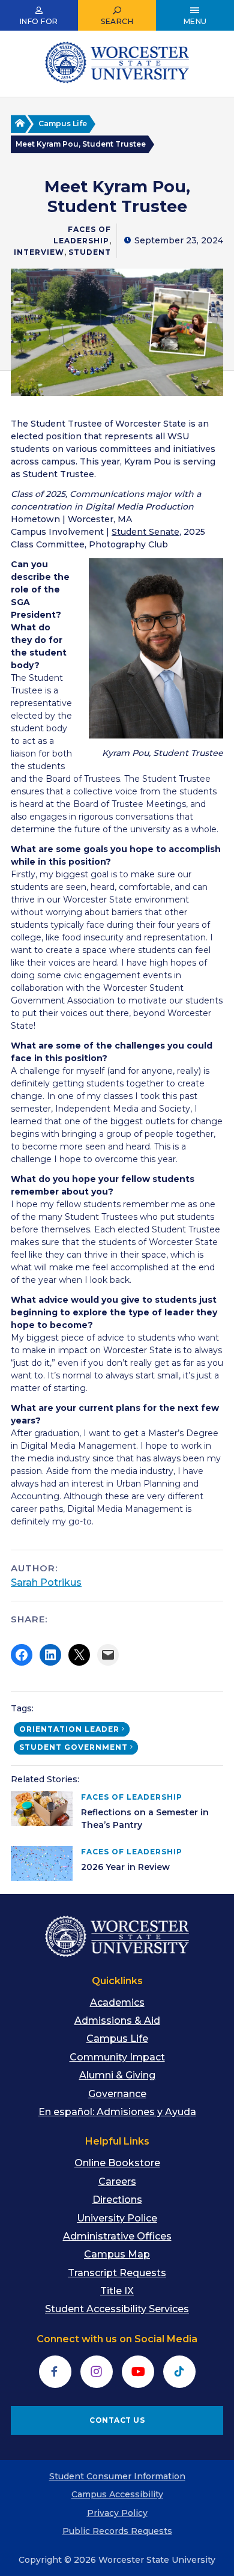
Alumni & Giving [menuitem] (117, 2075)
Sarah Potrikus (46, 1582)
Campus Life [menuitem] (117, 2039)
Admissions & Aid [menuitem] (117, 2020)
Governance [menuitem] (117, 2094)
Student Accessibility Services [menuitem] (117, 2309)
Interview (39, 252)
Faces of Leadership (132, 1797)
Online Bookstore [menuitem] (117, 2163)
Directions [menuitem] (117, 2200)
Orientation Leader (69, 1729)
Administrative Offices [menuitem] (117, 2236)
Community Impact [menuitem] (117, 2057)
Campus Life (63, 123)
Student (90, 252)
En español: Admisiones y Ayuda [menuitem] (117, 2112)
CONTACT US (117, 2420)
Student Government (73, 1747)
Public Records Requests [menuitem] (117, 2531)
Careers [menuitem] (117, 2182)
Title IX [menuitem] (117, 2291)
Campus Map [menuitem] (117, 2254)
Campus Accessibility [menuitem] (117, 2494)
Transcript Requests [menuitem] (117, 2273)
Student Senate (145, 532)
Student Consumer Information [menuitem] (117, 2476)
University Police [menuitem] (117, 2218)
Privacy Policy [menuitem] (117, 2513)
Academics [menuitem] (117, 2002)
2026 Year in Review (125, 1867)
